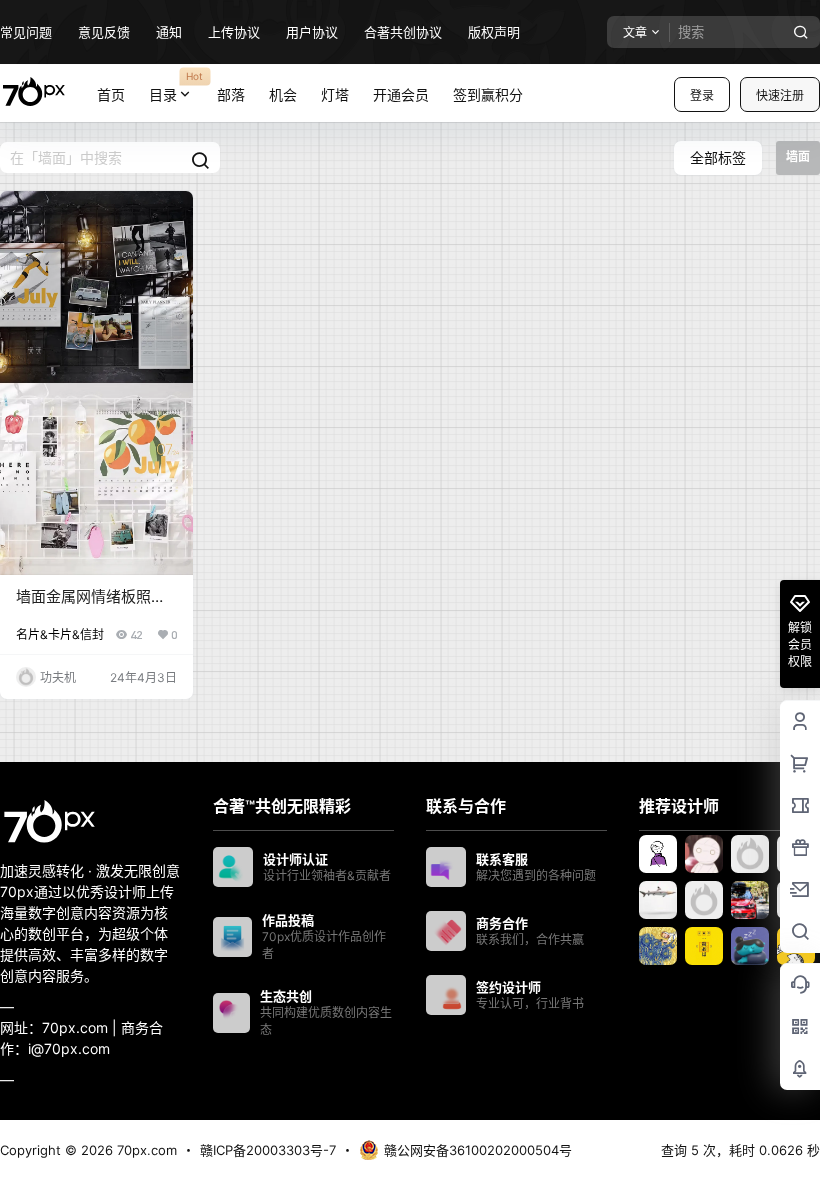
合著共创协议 (403, 32)
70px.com (145, 1150)
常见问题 (26, 32)
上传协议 (234, 32)
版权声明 (494, 32)
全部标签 (718, 157)
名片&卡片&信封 (60, 634)
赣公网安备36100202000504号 (478, 1150)
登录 (702, 95)
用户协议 (312, 32)
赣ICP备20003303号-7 (268, 1150)
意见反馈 (104, 32)
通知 (169, 32)
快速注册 (780, 95)
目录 (176, 86)
